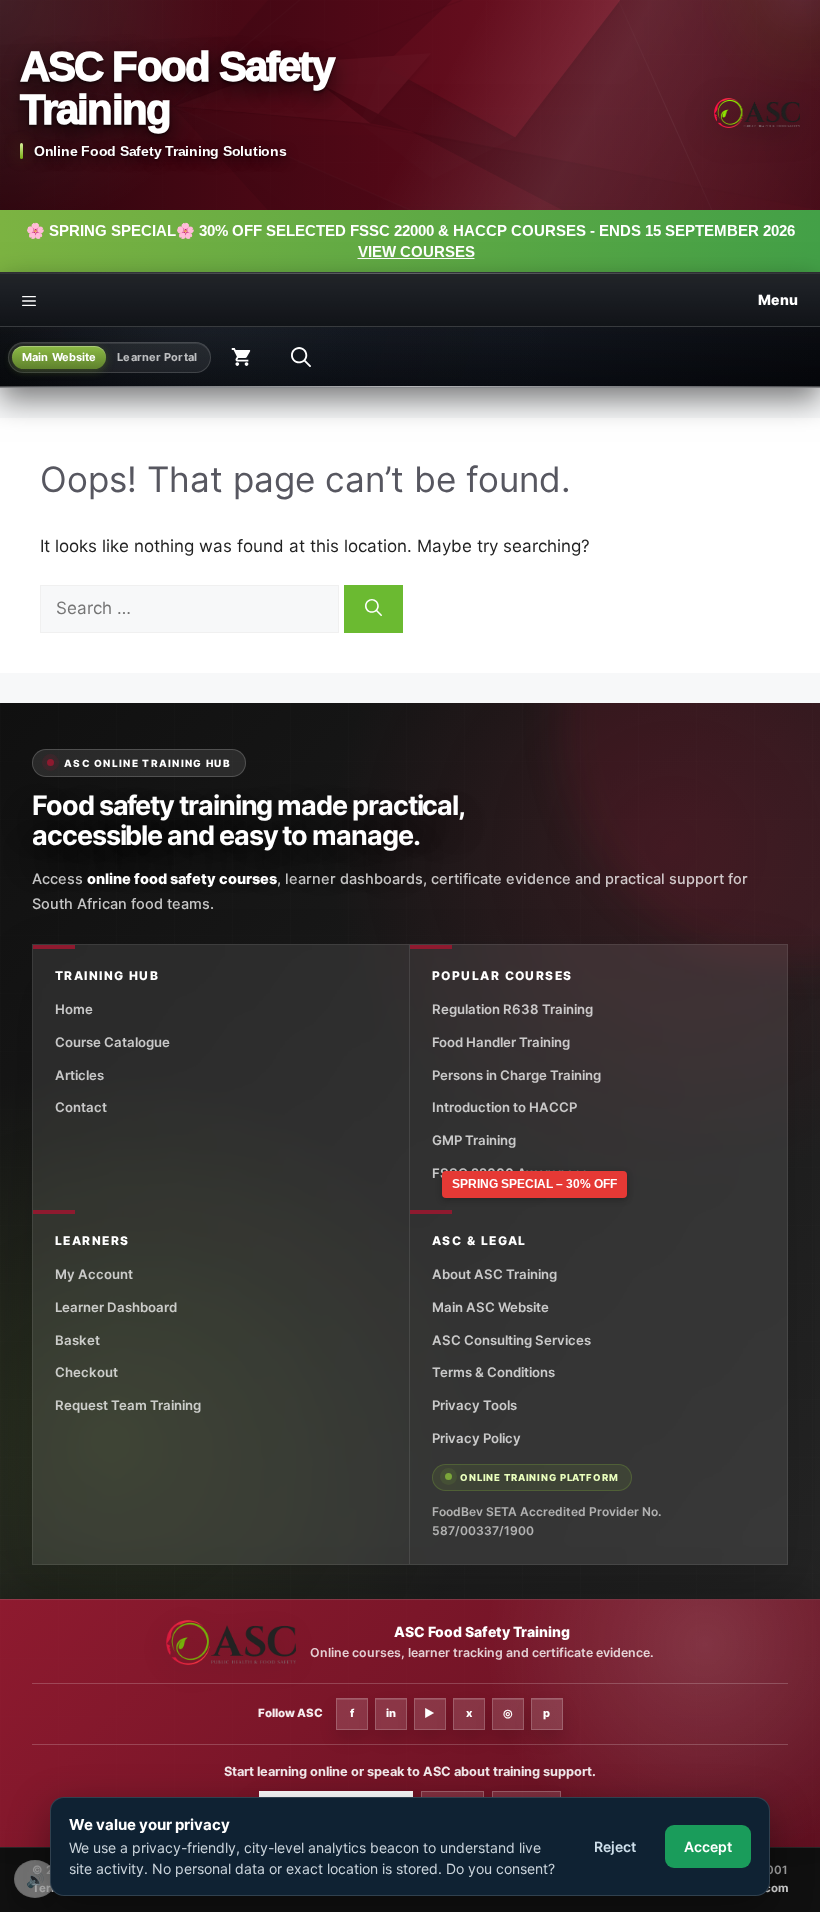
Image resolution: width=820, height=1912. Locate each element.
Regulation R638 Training (512, 1009)
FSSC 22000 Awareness (510, 1173)
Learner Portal (157, 357)
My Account (94, 1274)
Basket (77, 1340)
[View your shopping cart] (241, 357)
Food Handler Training (501, 1042)
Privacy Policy (476, 1438)
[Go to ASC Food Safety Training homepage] (757, 113)
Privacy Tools (474, 1405)
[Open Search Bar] (301, 357)
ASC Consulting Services (511, 1340)
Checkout (86, 1372)
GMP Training (474, 1140)
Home (74, 1009)
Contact (81, 1107)
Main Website (59, 357)
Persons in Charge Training (516, 1075)
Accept (708, 1846)
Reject (615, 1846)
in (391, 1713)
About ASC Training (494, 1274)
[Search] (373, 609)
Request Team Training (128, 1405)
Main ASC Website (490, 1307)
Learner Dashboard (116, 1307)
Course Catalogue (112, 1042)
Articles (79, 1075)
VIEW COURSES (416, 251)
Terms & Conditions (493, 1372)
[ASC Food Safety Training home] (231, 1642)
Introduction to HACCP (504, 1107)
